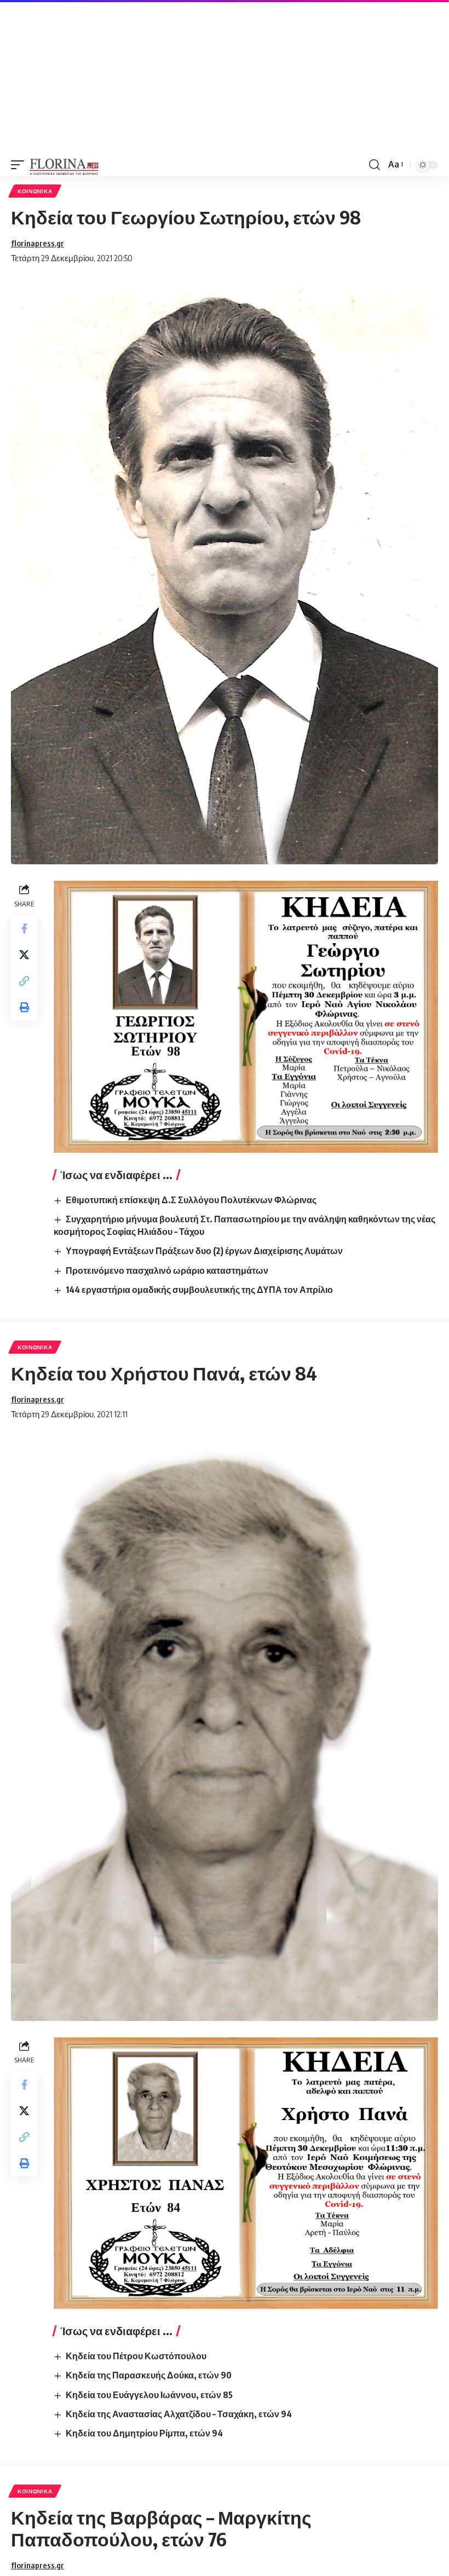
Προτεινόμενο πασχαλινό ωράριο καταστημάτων (167, 1270)
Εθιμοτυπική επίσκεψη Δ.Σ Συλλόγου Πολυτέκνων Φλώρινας (191, 1200)
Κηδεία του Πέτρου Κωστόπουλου (136, 2356)
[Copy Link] (24, 981)
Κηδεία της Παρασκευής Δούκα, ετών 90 (149, 2375)
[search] (375, 165)
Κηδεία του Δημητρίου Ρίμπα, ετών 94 (144, 2433)
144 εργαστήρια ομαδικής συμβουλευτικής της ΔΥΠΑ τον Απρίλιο (199, 1290)
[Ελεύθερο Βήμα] (64, 165)
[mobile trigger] (20, 165)
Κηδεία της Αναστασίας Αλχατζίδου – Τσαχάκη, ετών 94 (179, 2414)
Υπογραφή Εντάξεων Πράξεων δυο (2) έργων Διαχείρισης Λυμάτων (204, 1251)
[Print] (24, 1007)
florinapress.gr (38, 243)
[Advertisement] (225, 77)
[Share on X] (24, 955)
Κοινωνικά (35, 191)
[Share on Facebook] (24, 928)
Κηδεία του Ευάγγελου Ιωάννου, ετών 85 (149, 2395)
